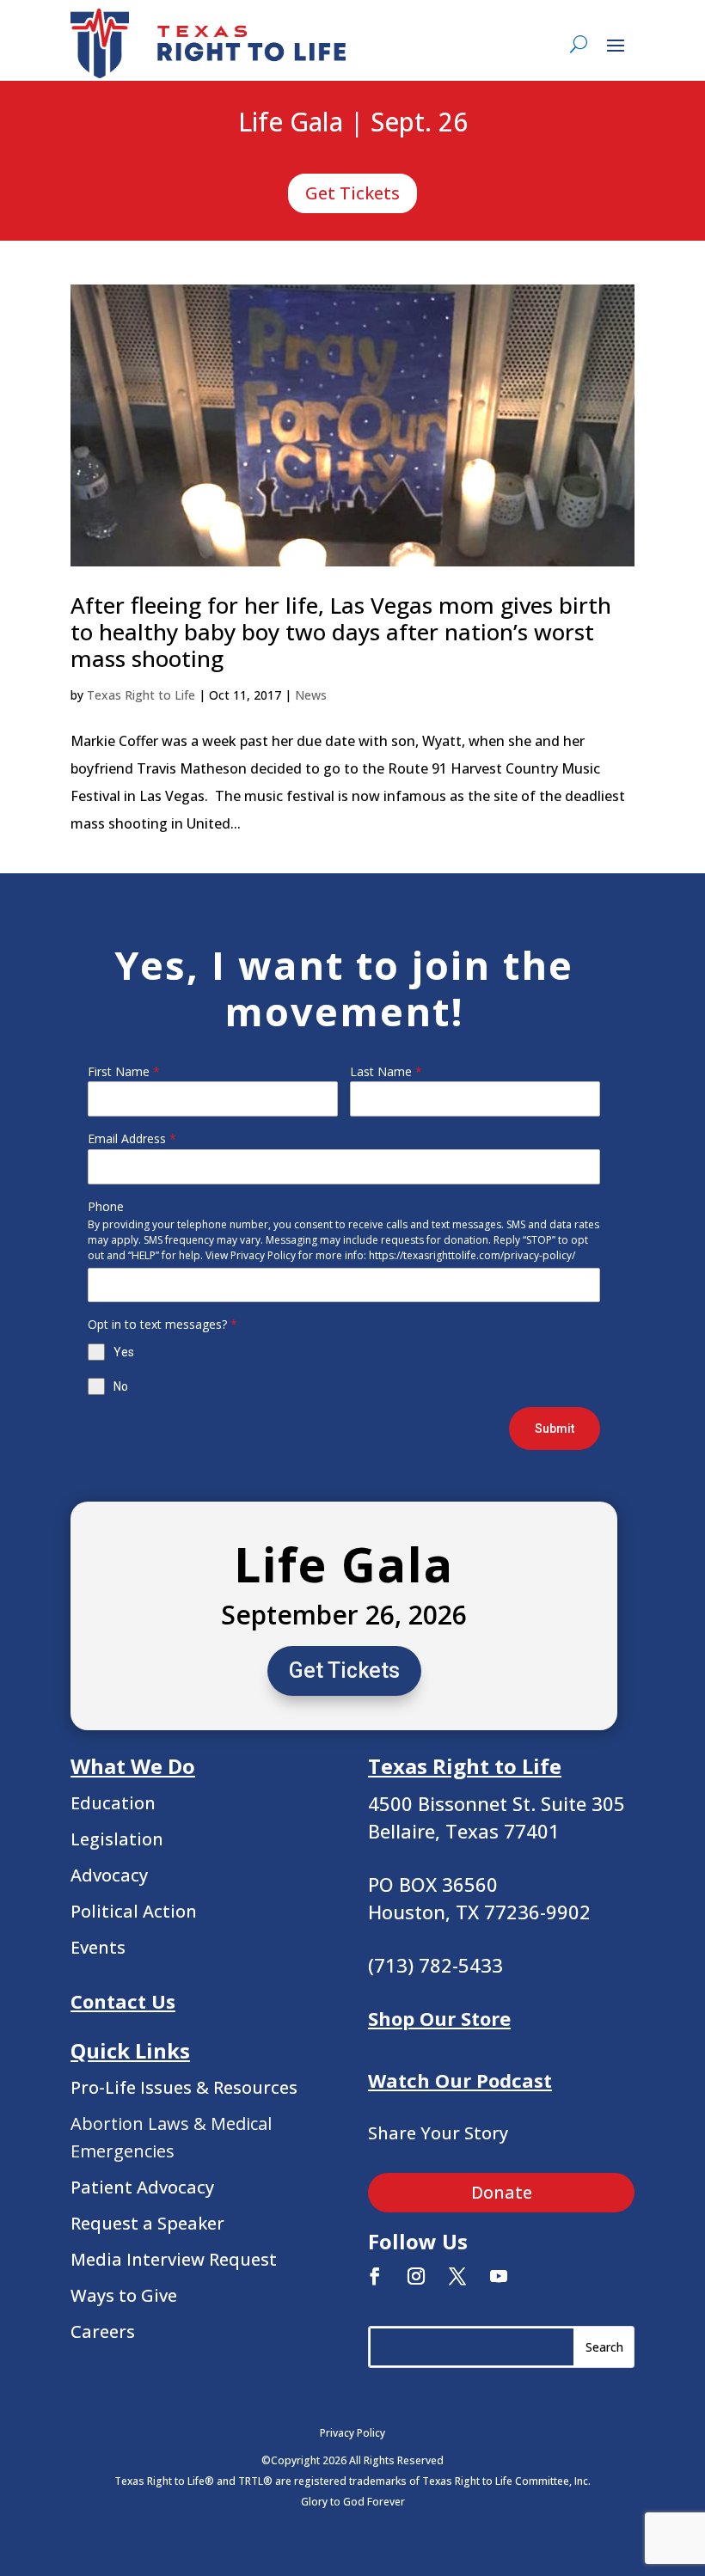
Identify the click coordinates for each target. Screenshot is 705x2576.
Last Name (386, 1071)
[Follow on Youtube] (499, 2276)
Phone (106, 1206)
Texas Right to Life (141, 695)
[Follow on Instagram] (416, 2276)
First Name (124, 1071)
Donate (502, 2192)
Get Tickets (352, 193)
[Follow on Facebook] (375, 2276)
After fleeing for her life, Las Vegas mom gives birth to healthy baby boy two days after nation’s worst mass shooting (341, 632)
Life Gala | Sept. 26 (353, 123)
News (311, 695)
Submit (555, 1429)
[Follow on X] (457, 2276)
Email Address (132, 1138)
